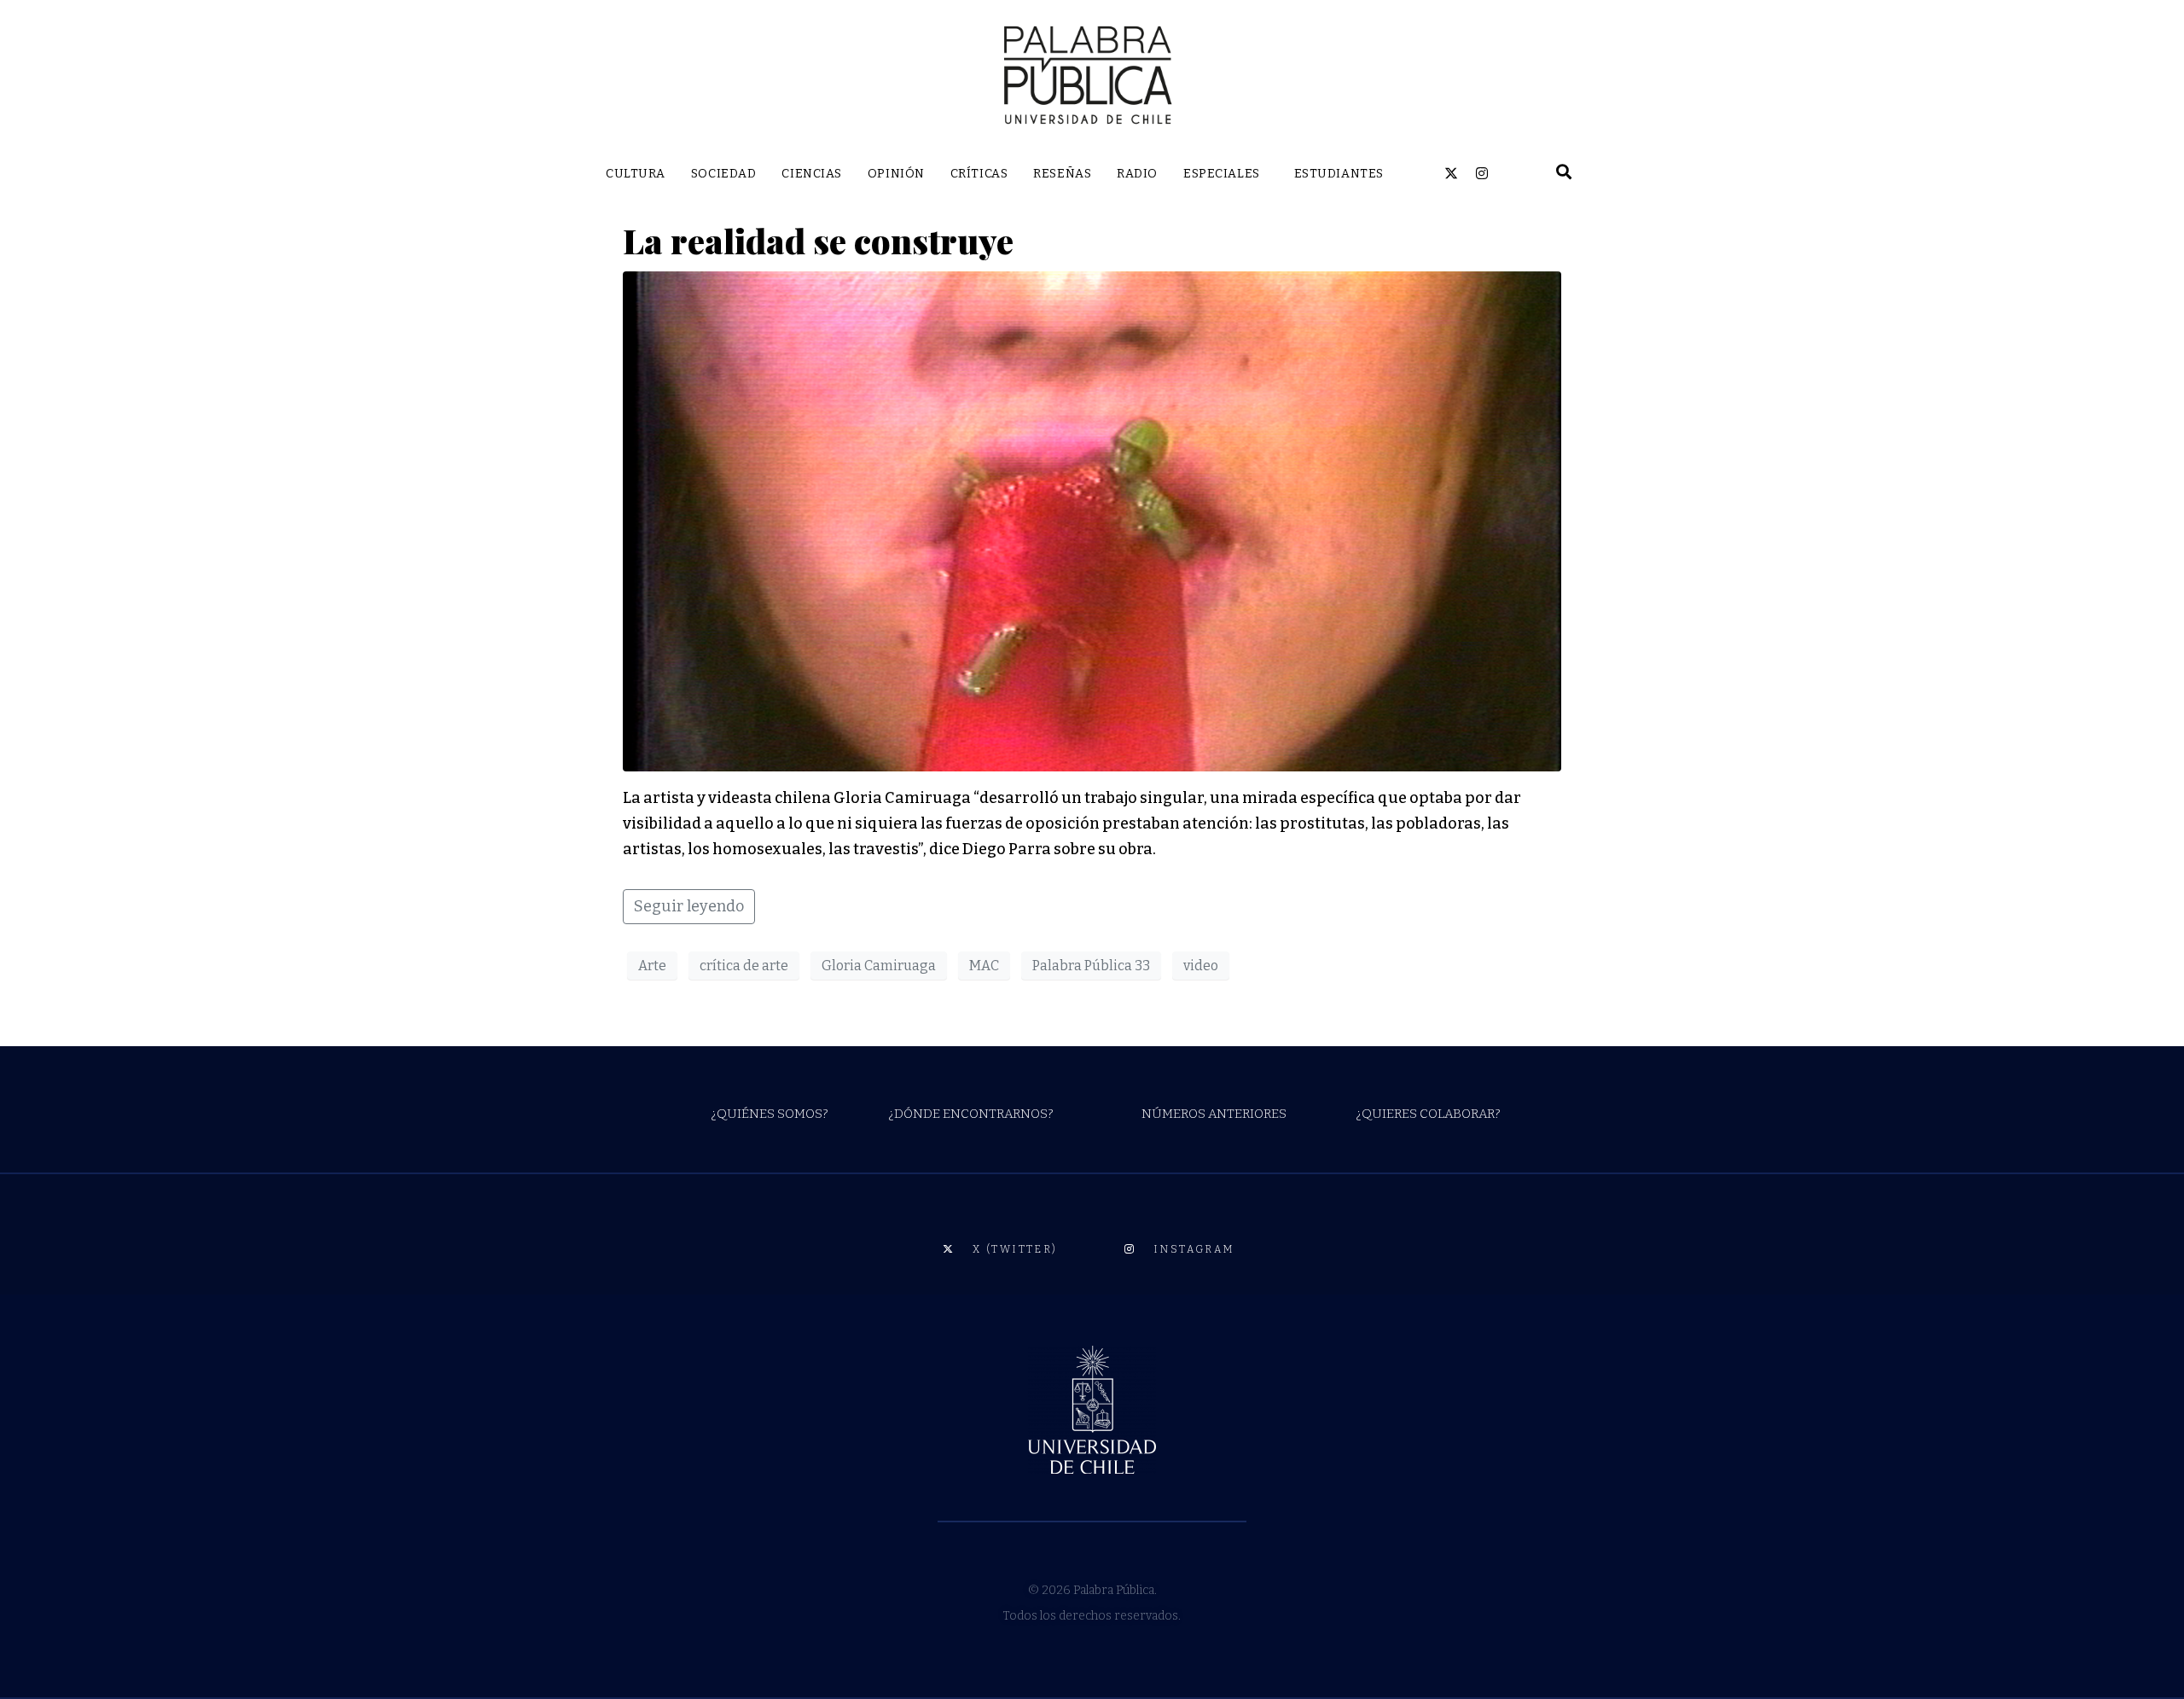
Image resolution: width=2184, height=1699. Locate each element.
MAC (984, 966)
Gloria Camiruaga (879, 966)
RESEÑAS (1062, 174)
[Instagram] (1482, 173)
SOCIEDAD (723, 174)
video (1201, 966)
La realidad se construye (818, 240)
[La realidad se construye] (1092, 521)
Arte (652, 966)
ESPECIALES (1222, 174)
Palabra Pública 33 (1091, 966)
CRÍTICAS (979, 174)
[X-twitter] (1451, 173)
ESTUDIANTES (1339, 174)
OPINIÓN (896, 174)
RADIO (1137, 174)
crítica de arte (744, 966)
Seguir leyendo (689, 906)
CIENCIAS (811, 174)
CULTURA (636, 174)
